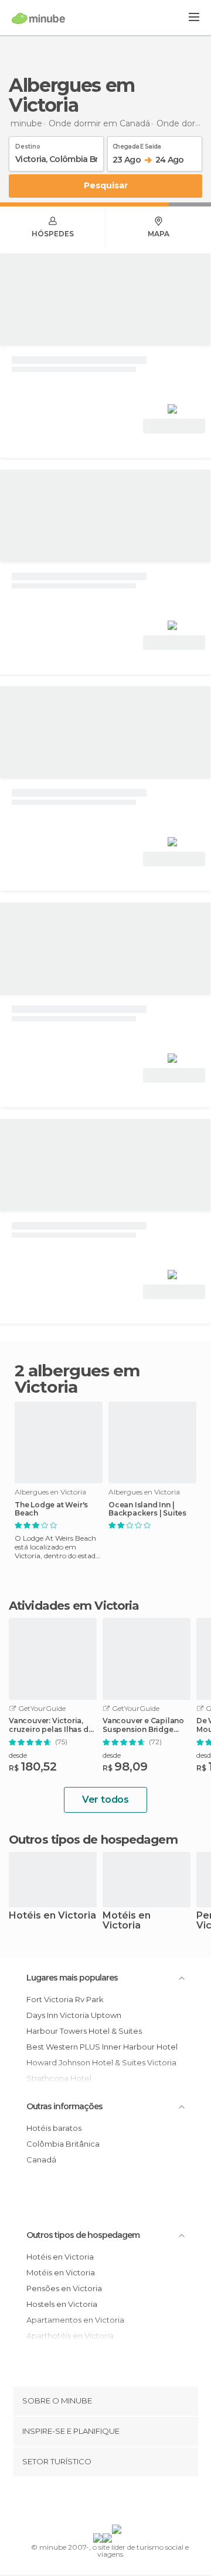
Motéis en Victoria (127, 1921)
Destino (28, 144)
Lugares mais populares (72, 1978)
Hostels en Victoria (62, 2304)
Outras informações (64, 2106)
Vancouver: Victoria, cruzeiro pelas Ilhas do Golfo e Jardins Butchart (51, 1725)
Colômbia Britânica (63, 2144)
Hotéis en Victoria (52, 1916)
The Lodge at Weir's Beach (51, 1509)
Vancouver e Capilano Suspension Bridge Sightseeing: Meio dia (143, 1725)
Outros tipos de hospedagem (83, 2235)
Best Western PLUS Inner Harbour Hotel (102, 2047)
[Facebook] (87, 2503)
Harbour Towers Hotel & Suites (84, 2031)
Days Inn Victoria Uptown (74, 2015)
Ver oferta (174, 426)
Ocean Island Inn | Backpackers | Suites (147, 1509)
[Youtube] (133, 2503)
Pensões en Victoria (64, 2288)
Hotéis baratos (54, 2128)
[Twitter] (103, 2503)
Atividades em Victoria (74, 1606)
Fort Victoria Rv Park (65, 1999)
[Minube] (38, 18)
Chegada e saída (137, 144)
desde (18, 1755)
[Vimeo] (118, 2503)
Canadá (41, 2160)
